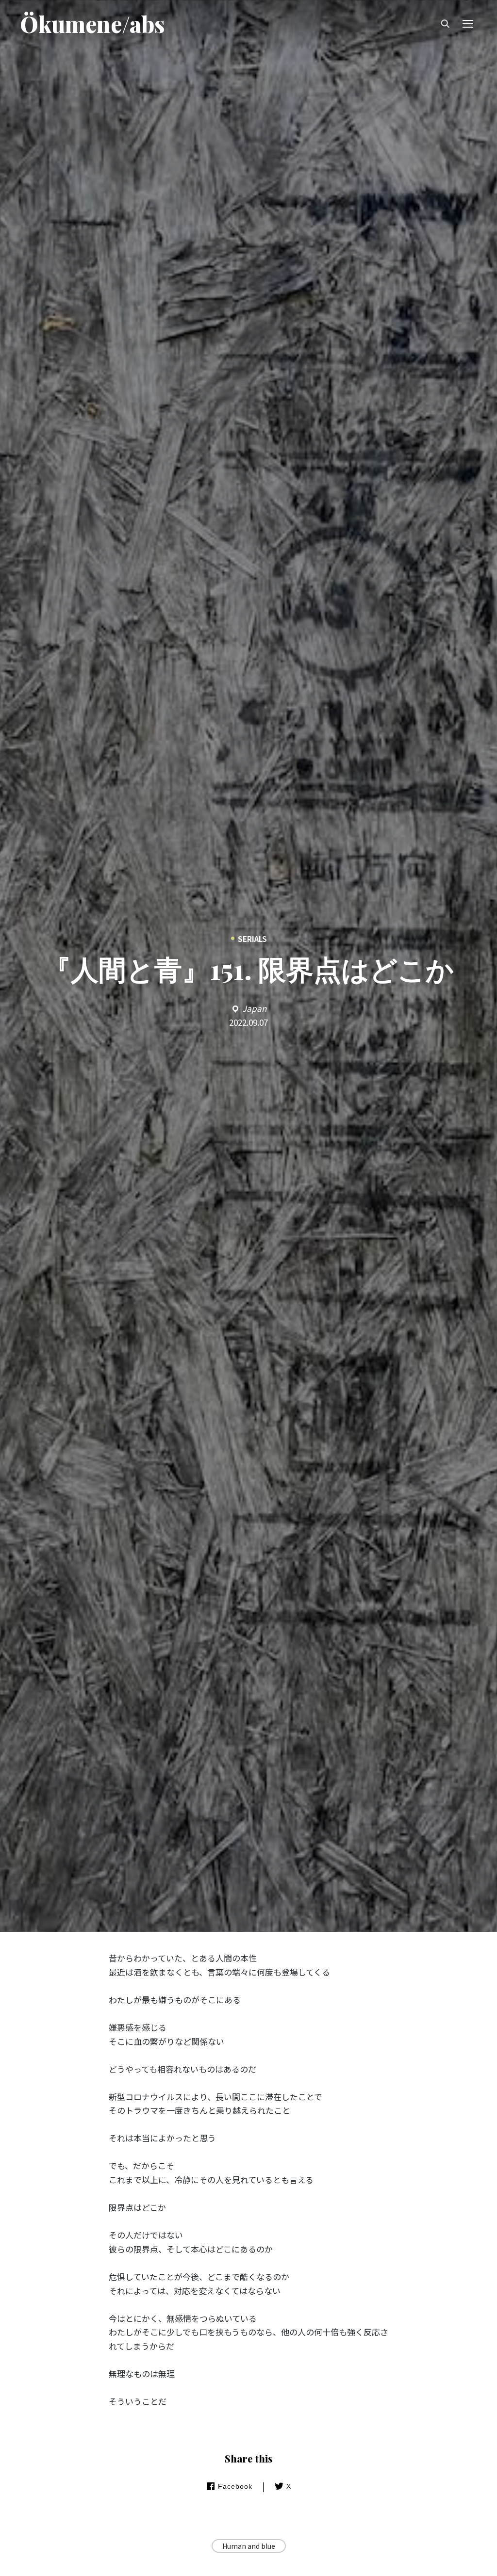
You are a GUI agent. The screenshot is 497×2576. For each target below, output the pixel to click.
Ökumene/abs (92, 24)
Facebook (235, 2486)
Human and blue (249, 2546)
